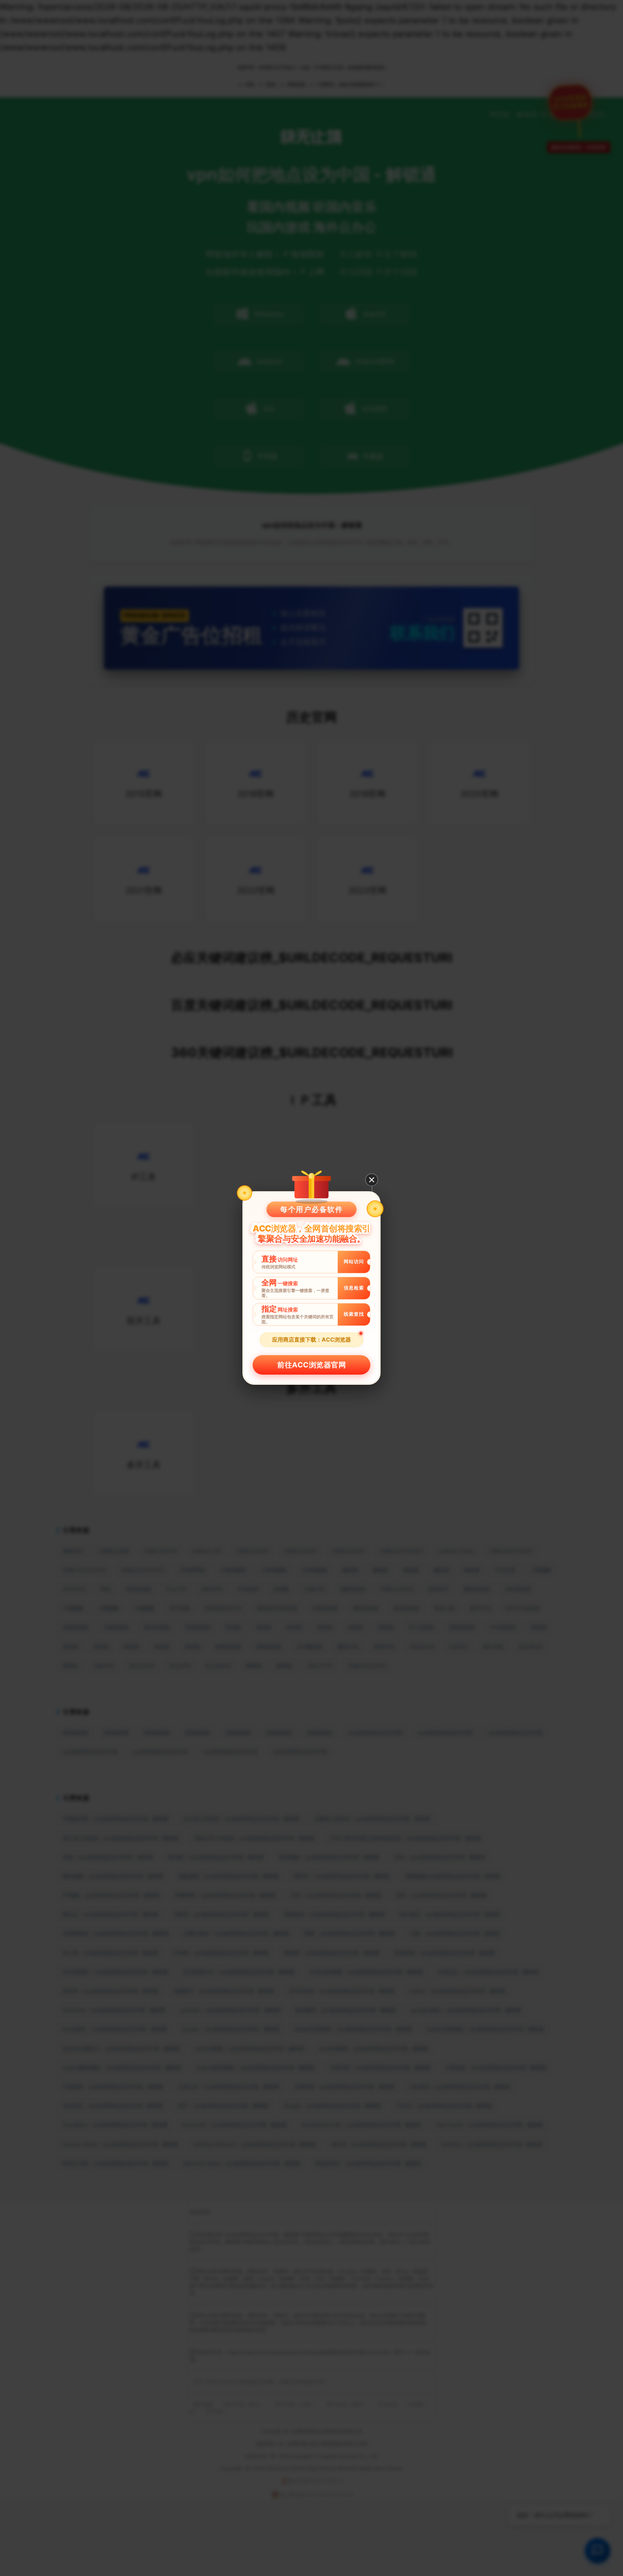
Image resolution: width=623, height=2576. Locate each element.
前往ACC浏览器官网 (311, 1365)
